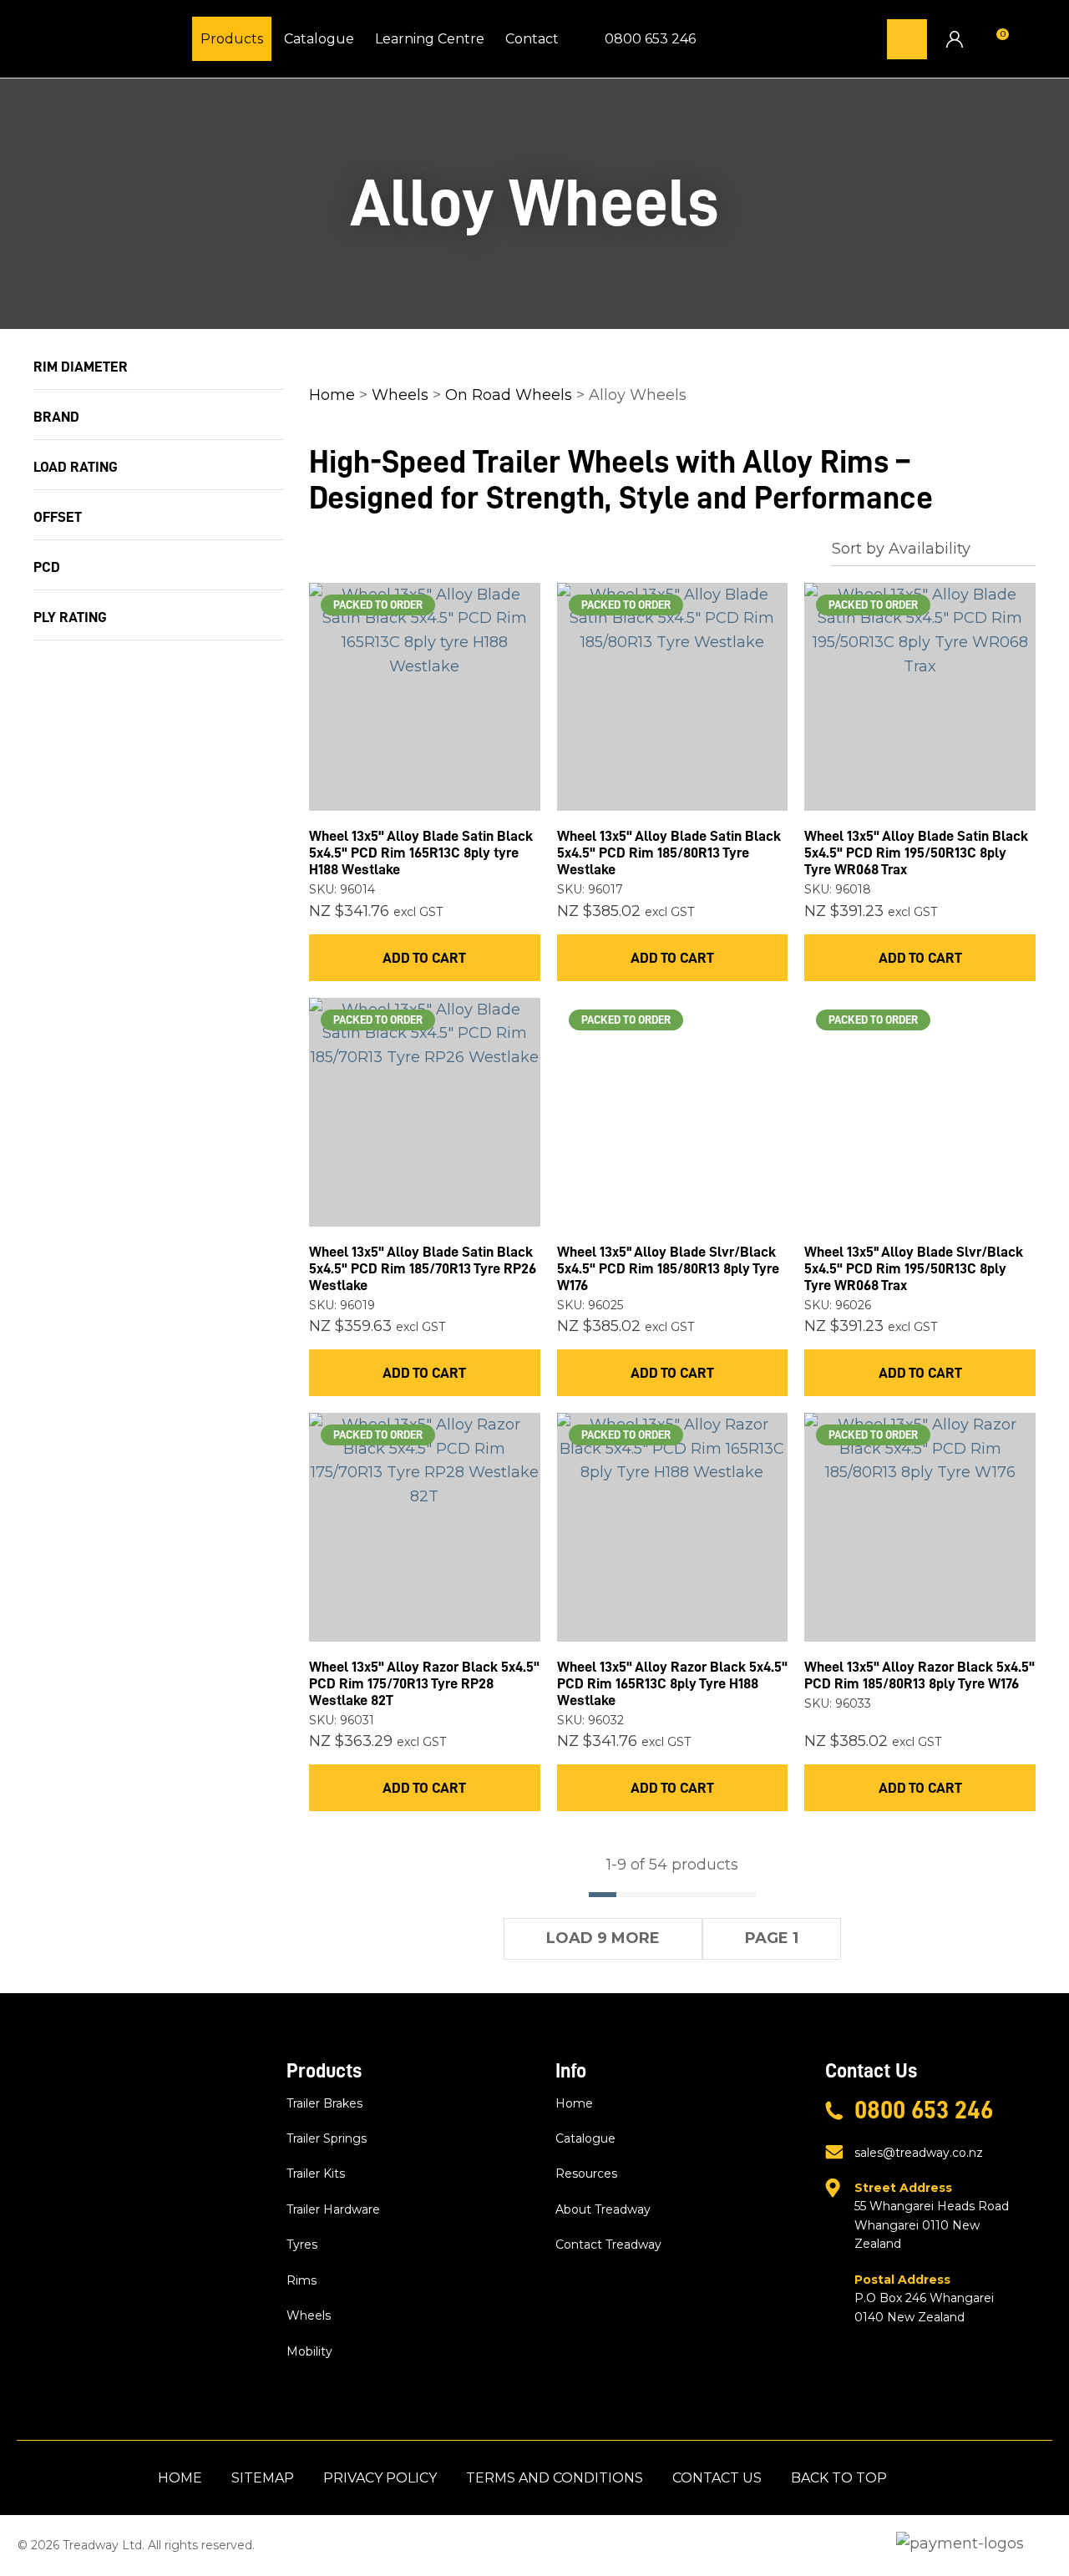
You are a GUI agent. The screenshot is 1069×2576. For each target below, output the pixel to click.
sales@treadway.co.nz (919, 2153)
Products (232, 39)
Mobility (309, 2351)
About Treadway (603, 2209)
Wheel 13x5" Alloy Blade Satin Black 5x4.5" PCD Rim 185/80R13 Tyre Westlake (669, 853)
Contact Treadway (608, 2245)
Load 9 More (603, 1938)
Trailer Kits (316, 2174)
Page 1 (772, 1938)
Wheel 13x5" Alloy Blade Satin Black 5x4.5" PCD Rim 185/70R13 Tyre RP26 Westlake (423, 1268)
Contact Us (717, 2478)
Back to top (839, 2478)
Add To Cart (424, 958)
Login (954, 39)
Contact (532, 39)
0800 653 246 (650, 39)
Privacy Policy (380, 2478)
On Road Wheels (509, 395)
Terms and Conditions (555, 2478)
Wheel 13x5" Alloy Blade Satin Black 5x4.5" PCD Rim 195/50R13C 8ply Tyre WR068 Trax (916, 853)
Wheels (400, 395)
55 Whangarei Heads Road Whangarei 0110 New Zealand (932, 2216)
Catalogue (319, 39)
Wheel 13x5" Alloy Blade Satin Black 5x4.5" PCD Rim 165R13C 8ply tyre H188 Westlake (421, 853)
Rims (301, 2280)
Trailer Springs (327, 2138)
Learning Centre (430, 39)
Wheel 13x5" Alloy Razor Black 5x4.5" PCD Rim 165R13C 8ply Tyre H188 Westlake (672, 1683)
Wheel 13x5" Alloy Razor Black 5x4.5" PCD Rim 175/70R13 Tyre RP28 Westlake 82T (424, 1683)
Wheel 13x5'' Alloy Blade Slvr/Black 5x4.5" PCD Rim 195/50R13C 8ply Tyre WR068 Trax (914, 1268)
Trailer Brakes (324, 2103)
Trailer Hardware (333, 2209)
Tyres (302, 2245)
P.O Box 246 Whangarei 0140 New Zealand (924, 2298)
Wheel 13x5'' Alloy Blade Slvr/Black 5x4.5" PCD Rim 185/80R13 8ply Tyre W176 (668, 1268)
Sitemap (263, 2478)
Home (332, 395)
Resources (586, 2174)
